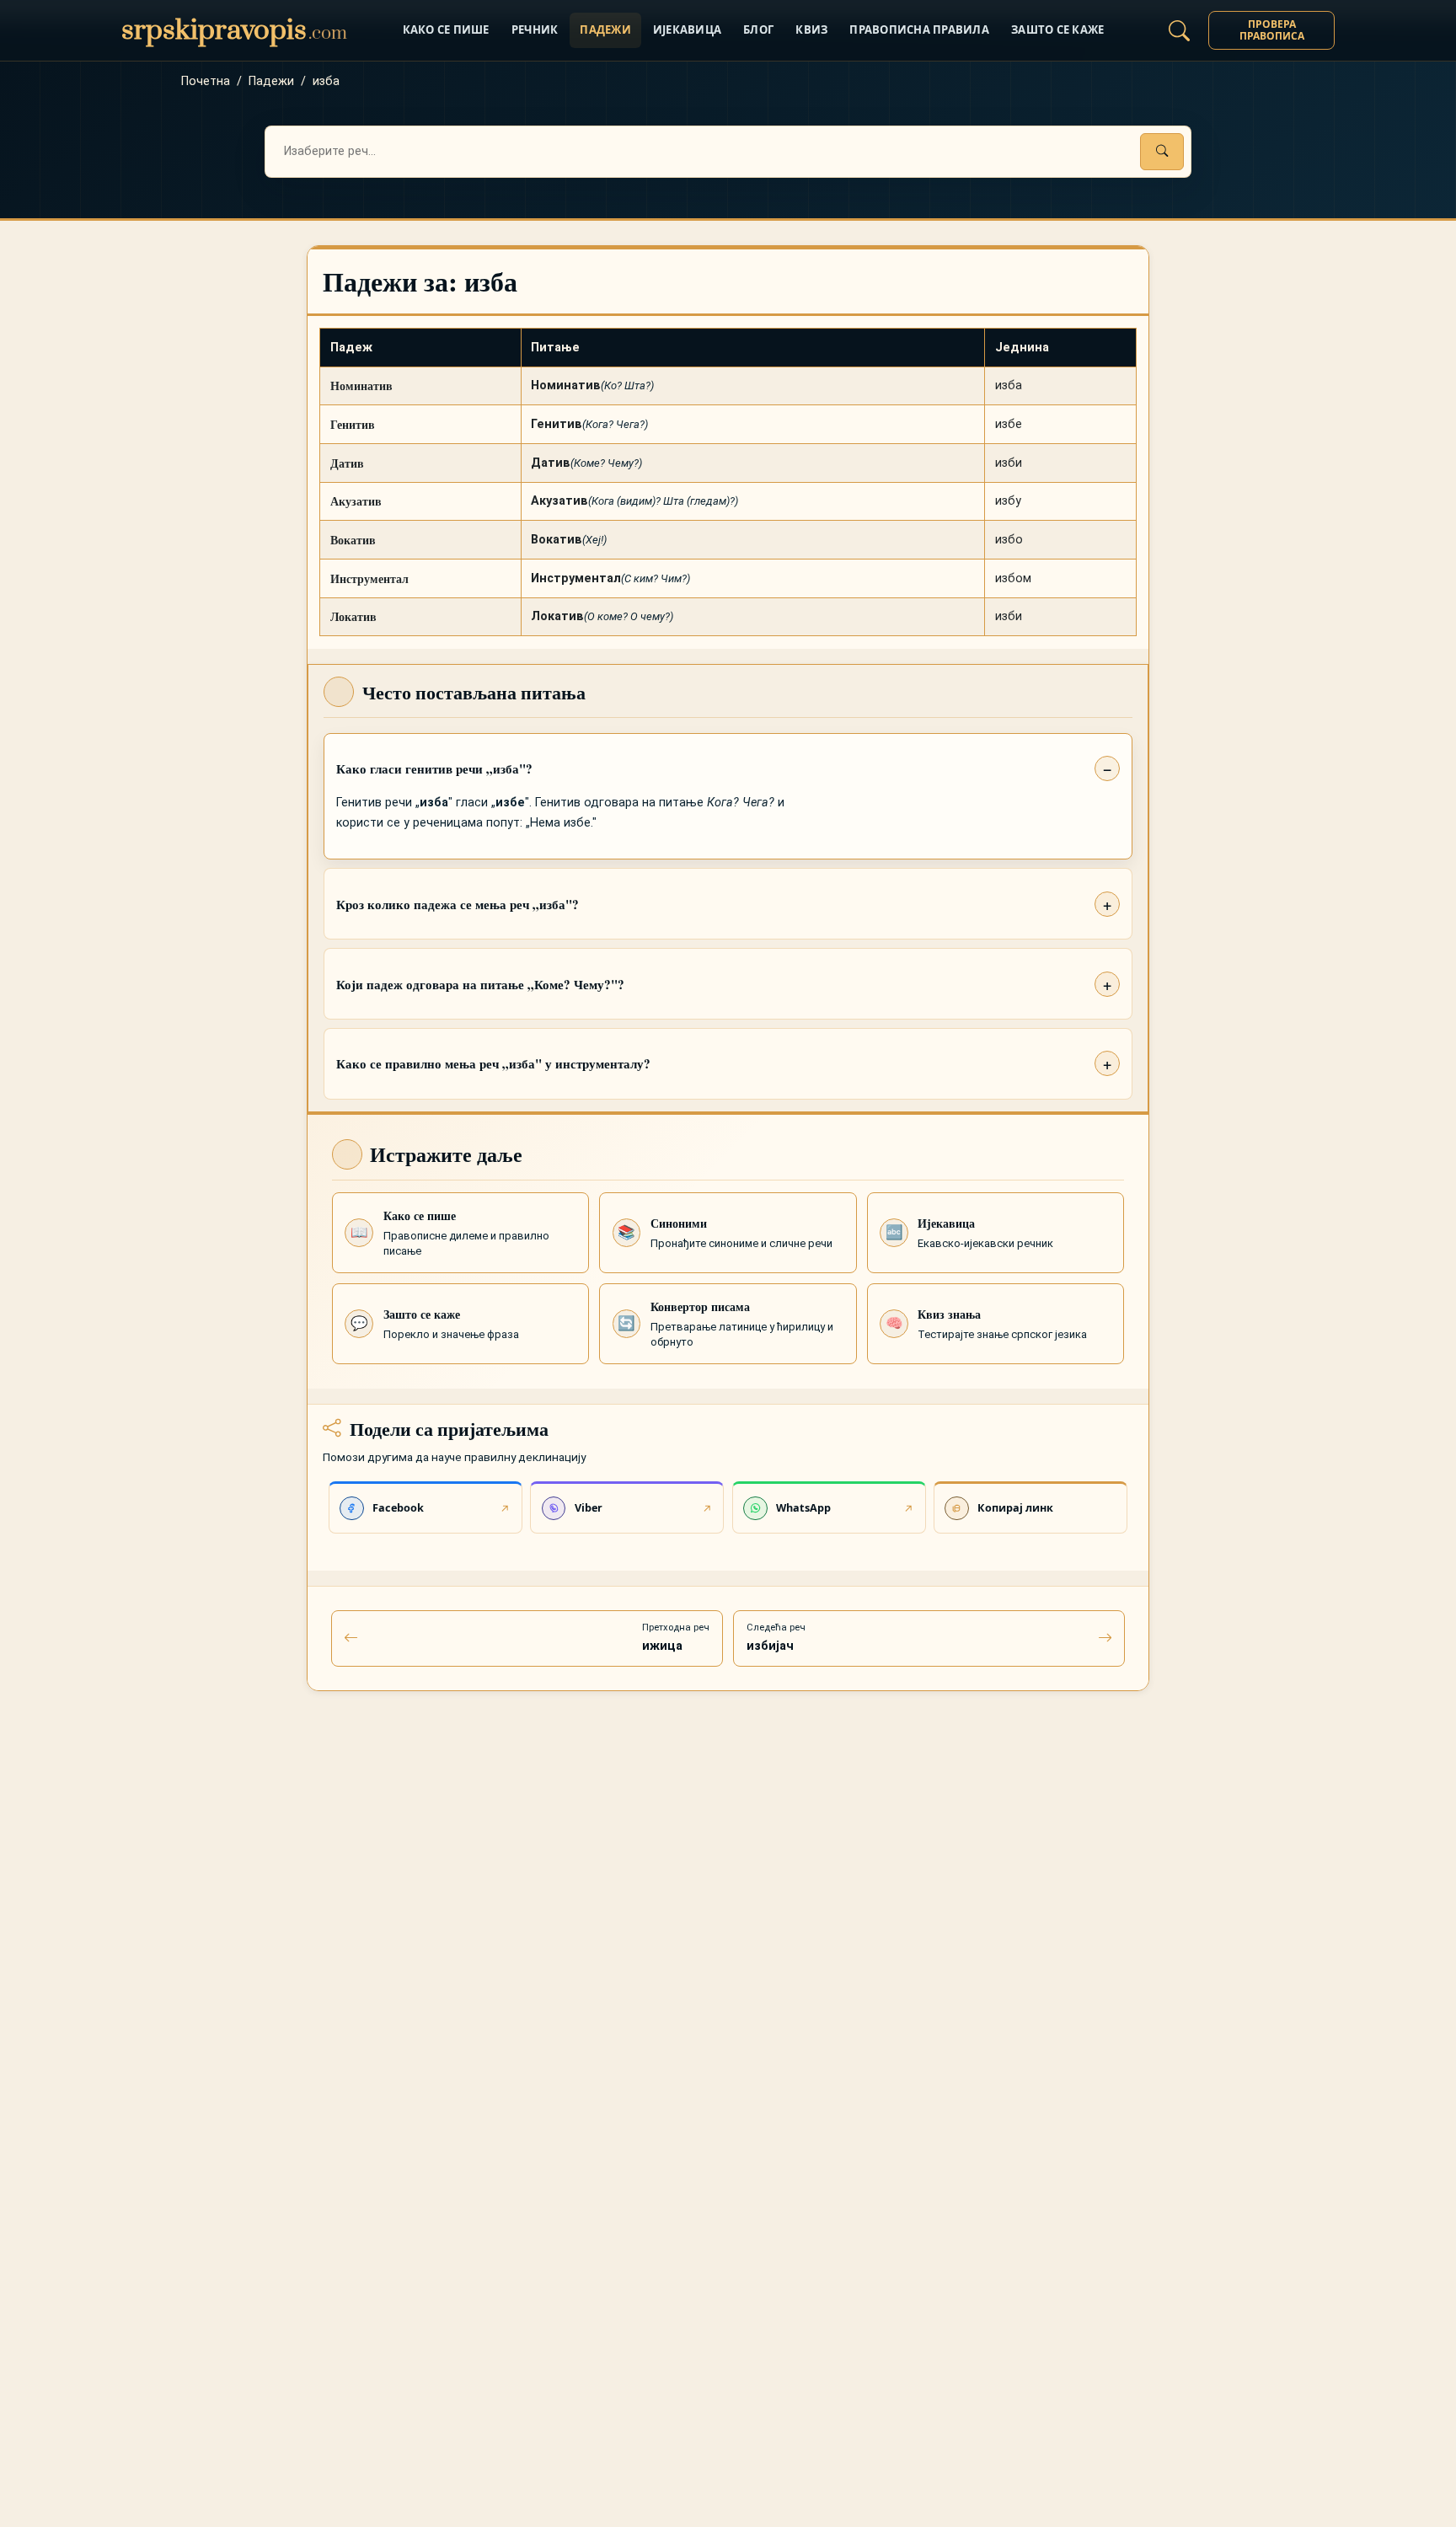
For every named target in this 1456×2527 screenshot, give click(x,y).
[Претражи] (1162, 152)
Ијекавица (687, 29)
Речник (535, 29)
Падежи (605, 29)
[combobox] (728, 152)
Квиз (811, 29)
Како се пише (446, 29)
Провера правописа (1272, 30)
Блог (758, 29)
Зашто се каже (1057, 29)
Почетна (206, 81)
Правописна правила (919, 29)
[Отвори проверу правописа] (1179, 30)
